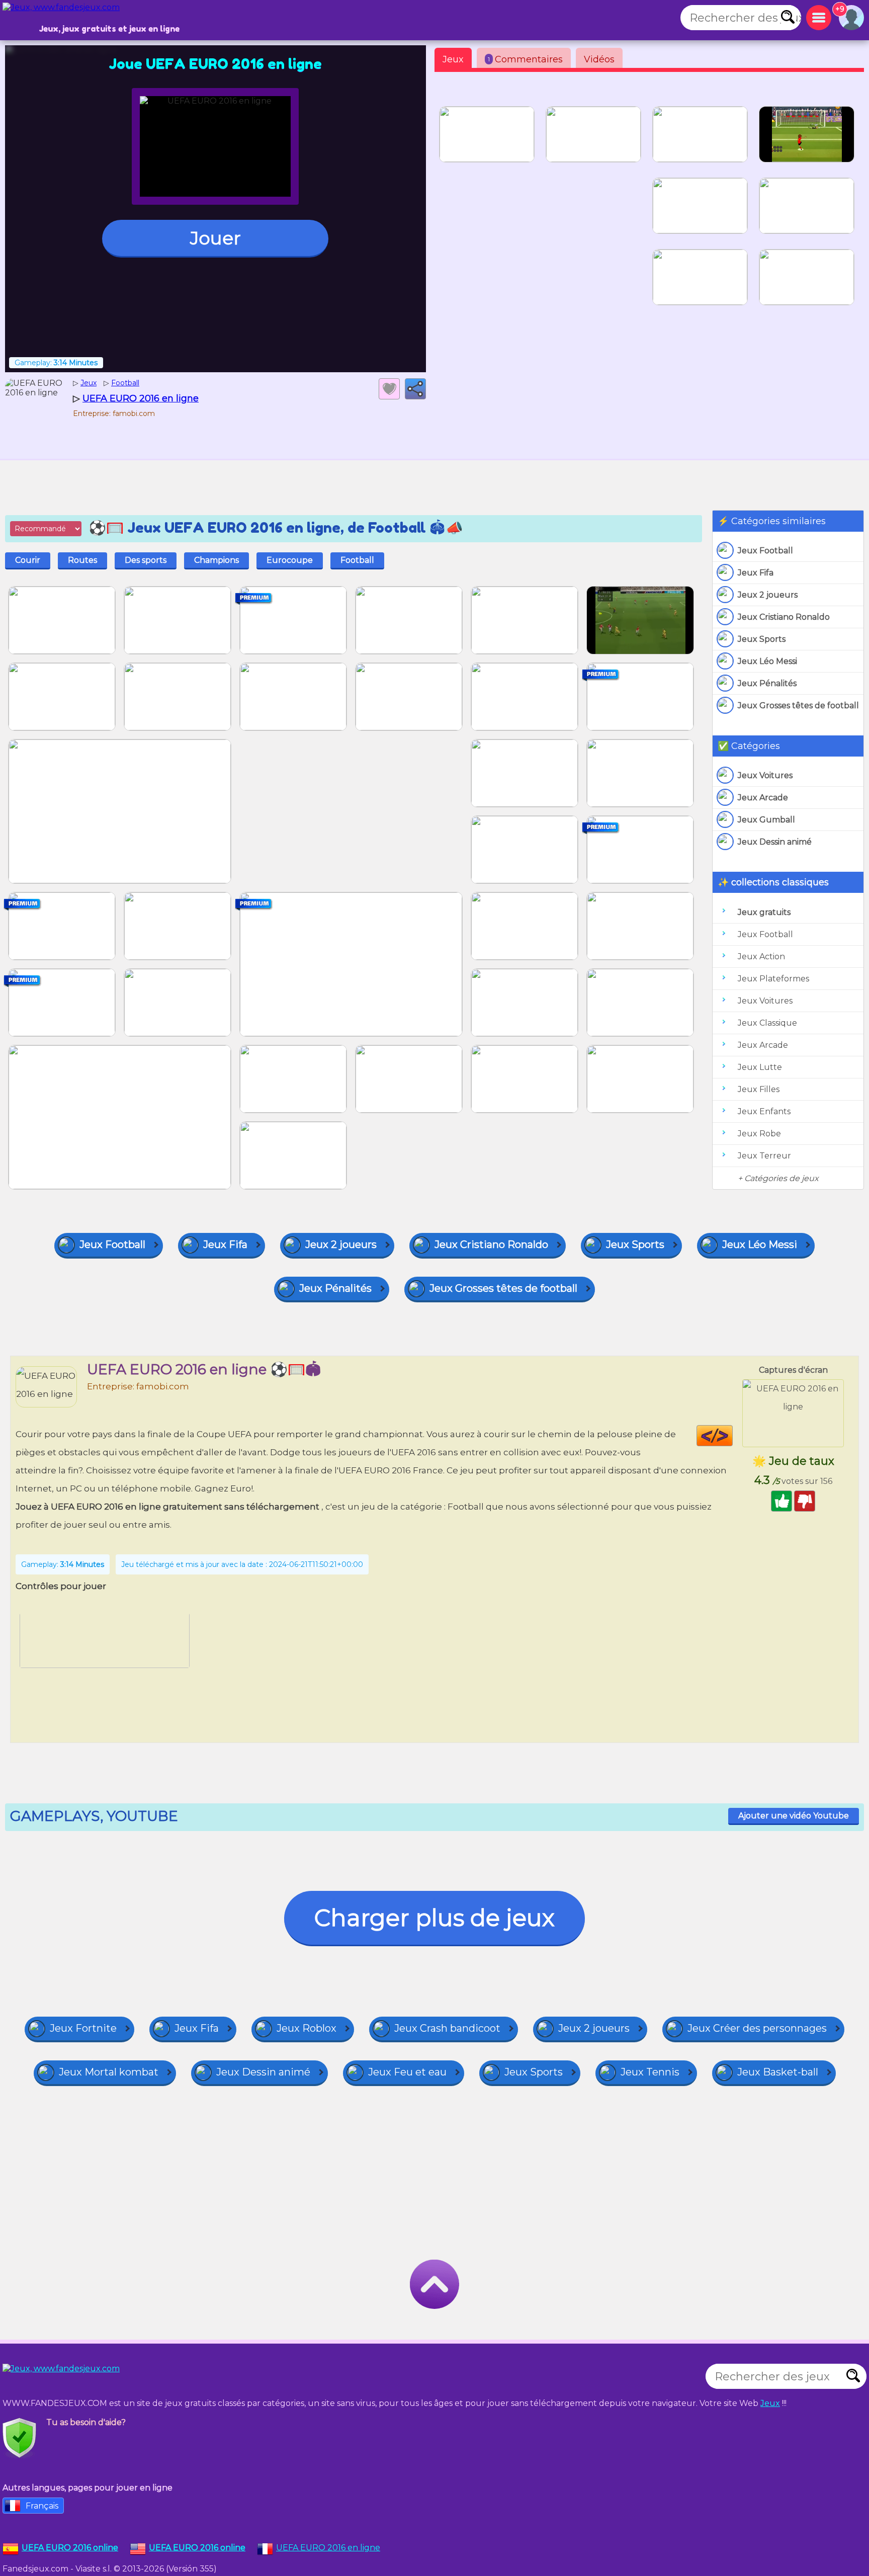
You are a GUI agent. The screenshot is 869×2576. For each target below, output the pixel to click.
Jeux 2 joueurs (768, 595)
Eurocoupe (290, 560)
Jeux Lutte (760, 1067)
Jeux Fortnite (83, 2028)
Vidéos (599, 59)
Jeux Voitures (765, 775)
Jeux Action (761, 957)
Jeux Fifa (756, 573)
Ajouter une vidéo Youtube (794, 1816)
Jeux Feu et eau (407, 2072)
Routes (82, 560)
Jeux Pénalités (767, 683)
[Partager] (415, 389)
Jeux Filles (759, 1089)
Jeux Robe (759, 1134)
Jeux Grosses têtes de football (798, 705)
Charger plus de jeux (434, 1918)
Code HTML (732, 1436)
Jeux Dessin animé (775, 842)
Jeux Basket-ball (778, 2072)
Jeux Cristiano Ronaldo (784, 617)
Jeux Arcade (763, 798)
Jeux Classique (767, 1023)
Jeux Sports (762, 639)
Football (357, 560)
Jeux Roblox (307, 2028)
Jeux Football (765, 551)
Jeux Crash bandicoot (447, 2028)
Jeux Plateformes (773, 979)
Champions (216, 560)
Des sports (146, 560)
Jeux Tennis (650, 2072)
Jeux (453, 59)
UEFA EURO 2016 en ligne (328, 2548)
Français (42, 2506)
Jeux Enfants (764, 1111)
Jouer (215, 238)
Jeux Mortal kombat (109, 2072)
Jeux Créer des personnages (757, 2028)
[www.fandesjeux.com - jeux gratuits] (70, 2381)
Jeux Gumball (766, 820)
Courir (28, 560)
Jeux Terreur (764, 1156)
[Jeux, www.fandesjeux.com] (70, 20)
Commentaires (525, 59)
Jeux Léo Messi (767, 661)
